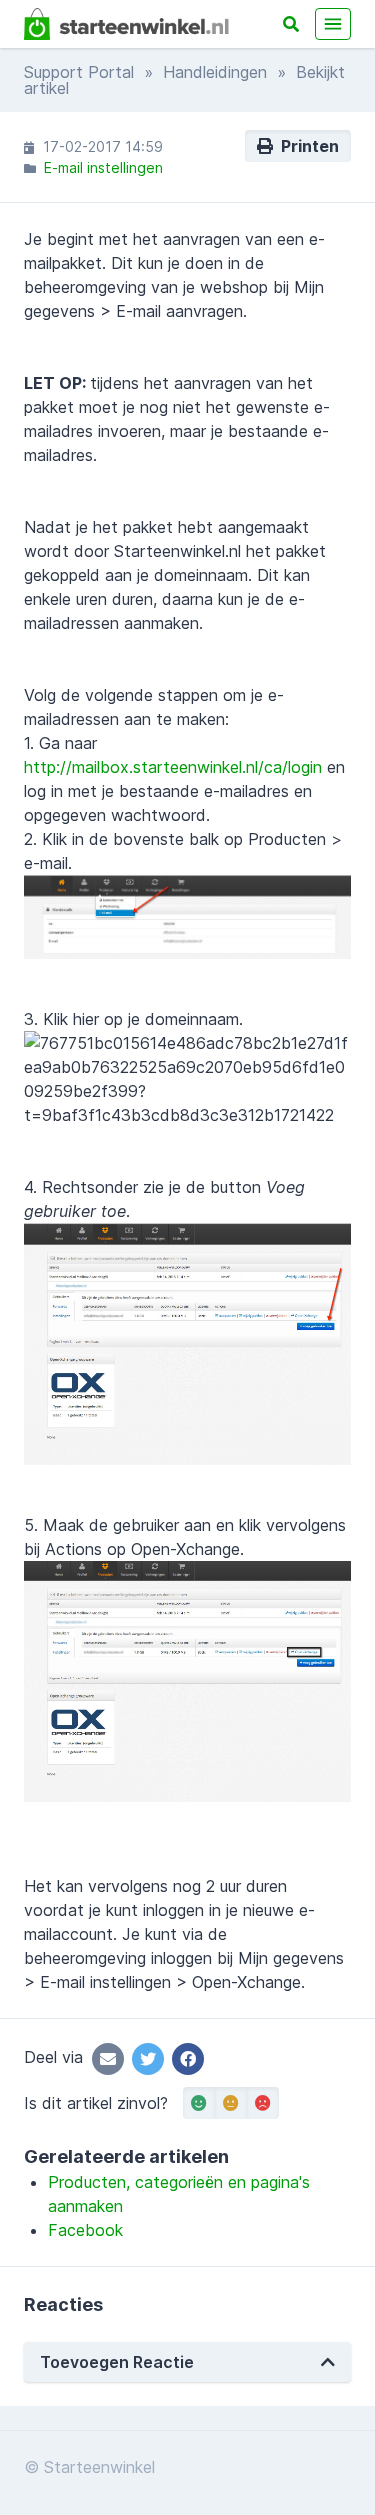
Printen (306, 146)
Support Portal (79, 72)
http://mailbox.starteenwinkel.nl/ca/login (173, 767)
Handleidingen (215, 72)
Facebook (85, 2230)
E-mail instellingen (103, 167)
